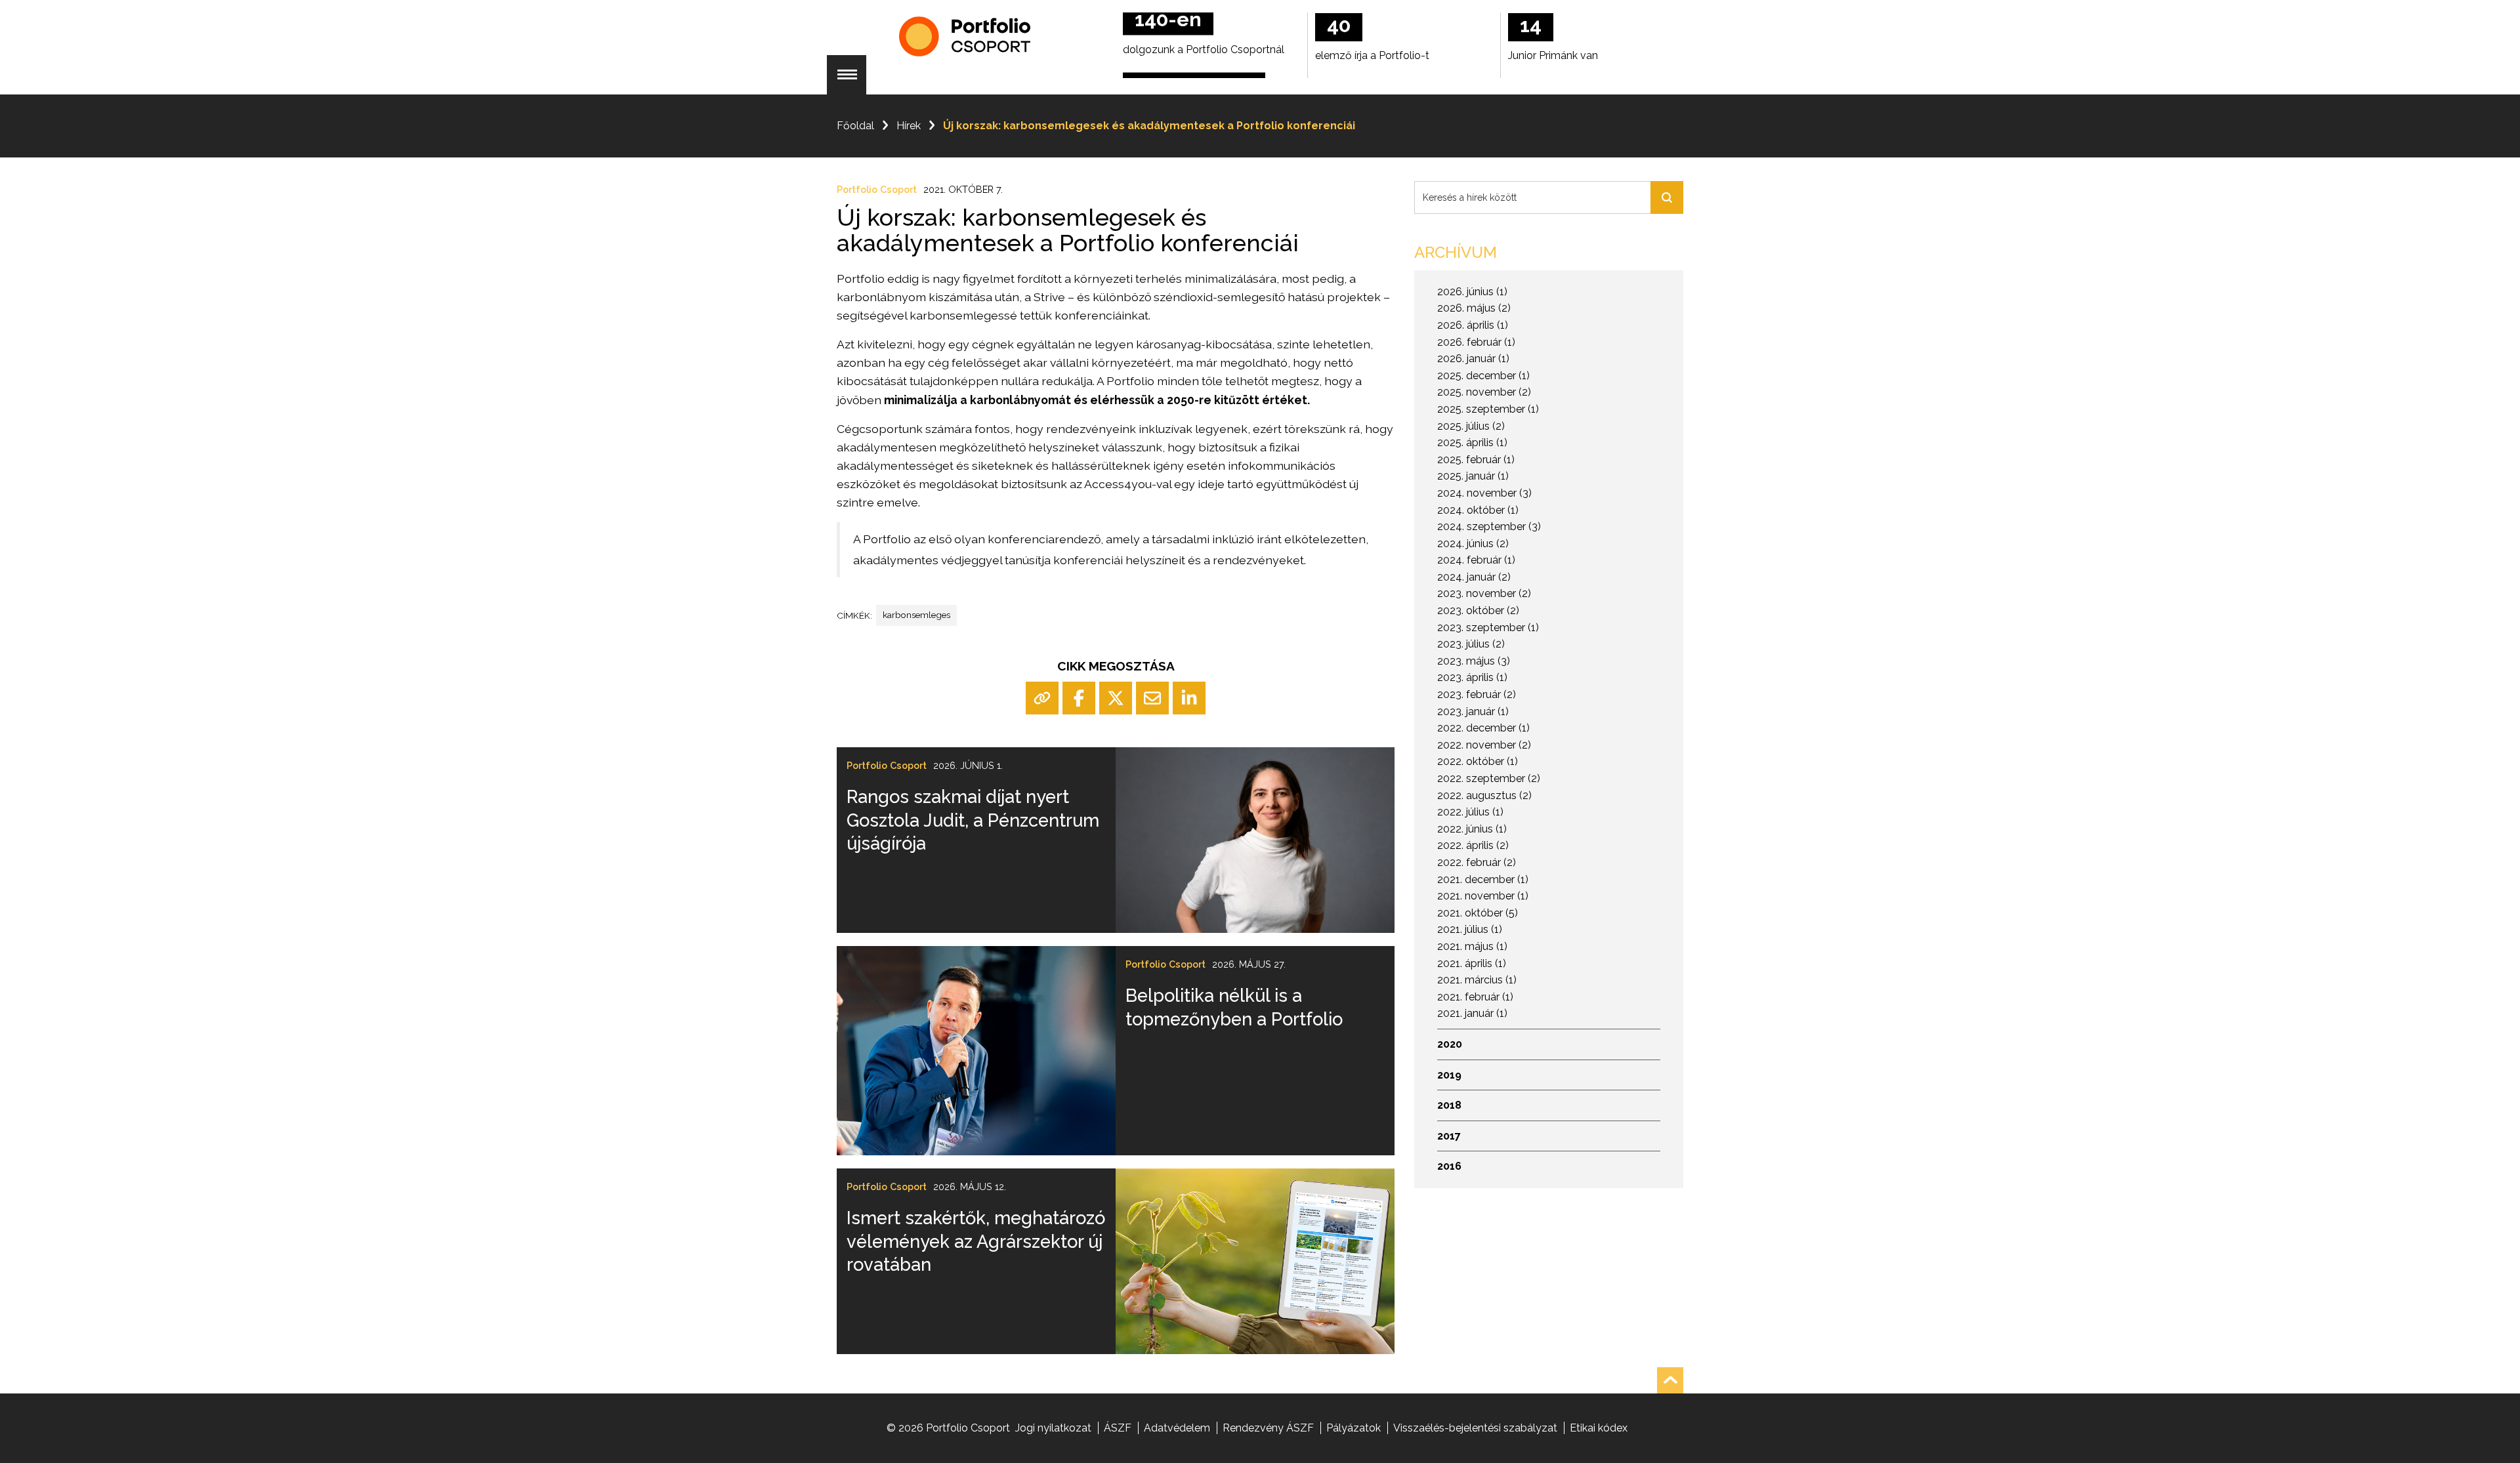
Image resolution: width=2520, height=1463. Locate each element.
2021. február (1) (1475, 997)
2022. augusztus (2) (1484, 795)
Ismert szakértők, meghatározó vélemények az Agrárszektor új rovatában (976, 1241)
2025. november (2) (1484, 392)
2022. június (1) (1472, 829)
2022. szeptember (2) (1489, 778)
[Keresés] (1667, 197)
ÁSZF (1118, 1428)
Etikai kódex (1599, 1428)
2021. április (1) (1472, 963)
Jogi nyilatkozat (1053, 1428)
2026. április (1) (1473, 325)
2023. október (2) (1478, 610)
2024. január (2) (1474, 577)
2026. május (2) (1474, 308)
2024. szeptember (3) (1489, 526)
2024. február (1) (1476, 560)
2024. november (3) (1484, 493)
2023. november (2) (1484, 593)
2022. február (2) (1477, 862)
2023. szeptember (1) (1488, 628)
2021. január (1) (1472, 1013)
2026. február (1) (1476, 342)
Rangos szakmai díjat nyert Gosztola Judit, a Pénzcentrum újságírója (973, 820)
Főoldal (855, 126)
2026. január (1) (1473, 359)
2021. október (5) (1478, 913)
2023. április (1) (1472, 677)
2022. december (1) (1483, 728)
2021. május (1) (1472, 946)
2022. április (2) (1473, 845)
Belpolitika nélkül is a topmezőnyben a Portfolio (1234, 1007)
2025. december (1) (1483, 376)
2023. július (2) (1471, 644)
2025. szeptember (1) (1488, 409)
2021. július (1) (1470, 929)
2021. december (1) (1483, 879)
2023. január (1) (1473, 711)
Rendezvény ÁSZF (1268, 1428)
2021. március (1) (1477, 980)
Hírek (909, 126)
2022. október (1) (1478, 761)
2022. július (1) (1470, 812)
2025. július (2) (1471, 426)
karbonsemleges (916, 615)
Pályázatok (1354, 1428)
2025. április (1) (1472, 443)
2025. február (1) (1476, 460)
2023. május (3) (1474, 661)
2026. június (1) (1472, 292)
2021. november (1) (1483, 896)
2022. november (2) (1484, 745)
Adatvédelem (1177, 1428)
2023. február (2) (1477, 694)
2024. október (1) (1478, 510)
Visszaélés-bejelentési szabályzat (1475, 1428)
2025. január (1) (1473, 476)
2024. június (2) (1473, 544)
